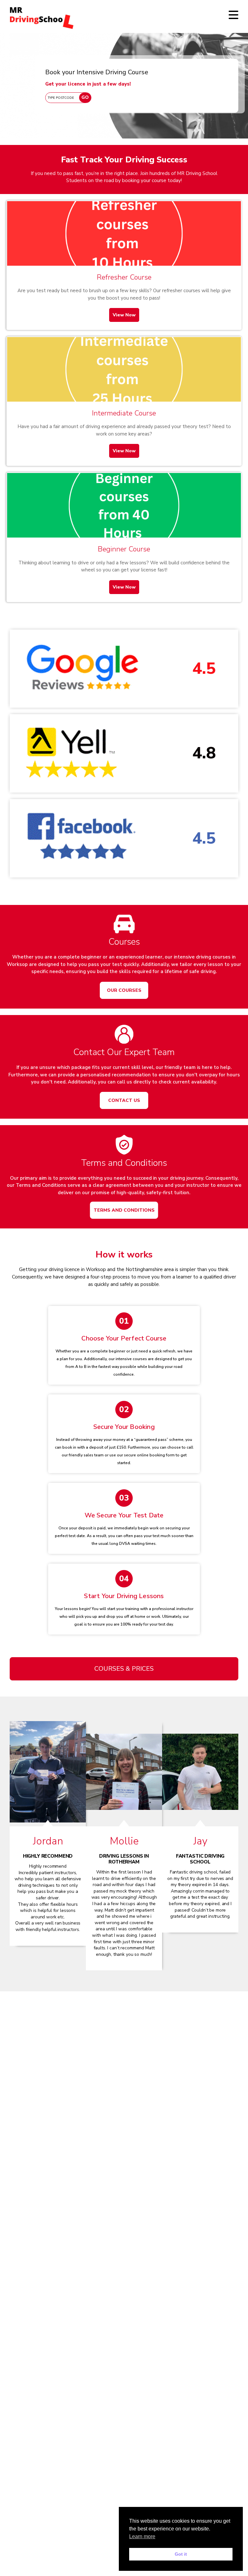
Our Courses (124, 990)
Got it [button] (181, 2554)
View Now (124, 315)
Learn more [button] (142, 2536)
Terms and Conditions (124, 1210)
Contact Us (124, 1100)
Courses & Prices (124, 1669)
